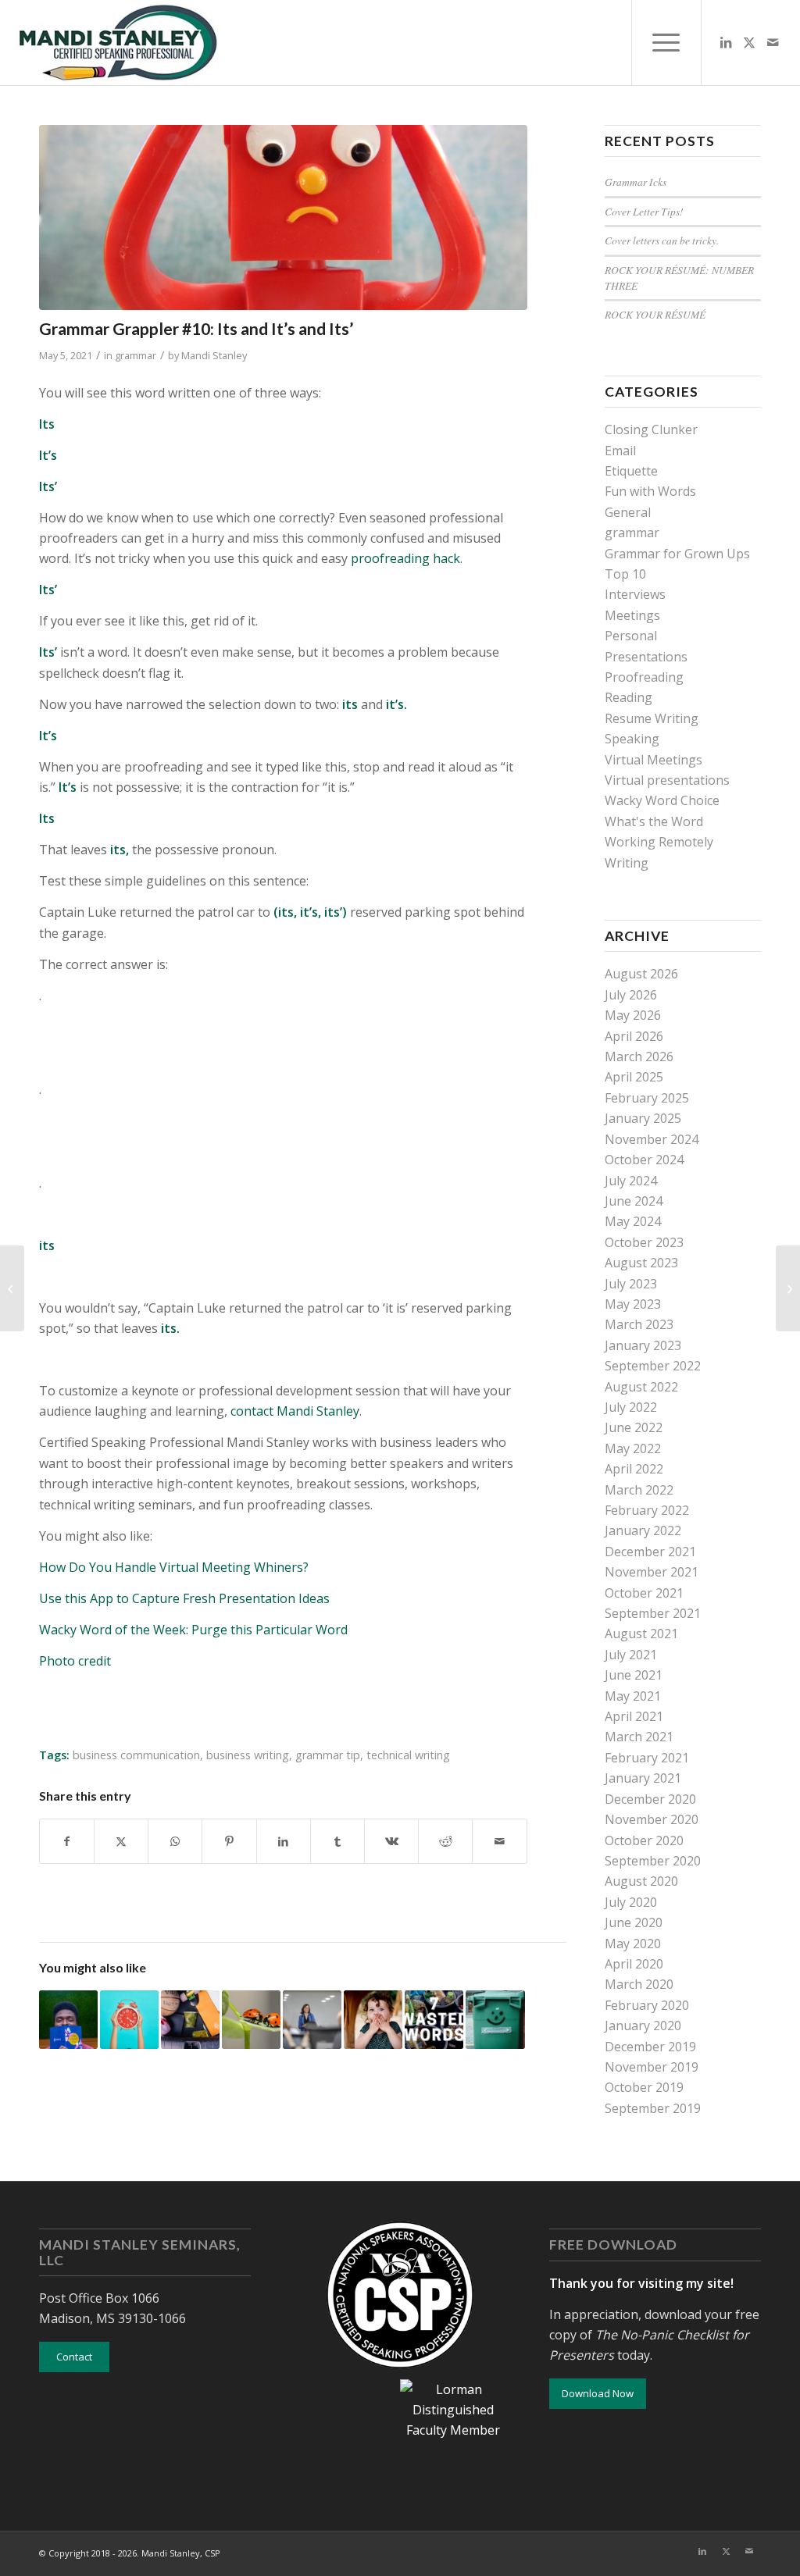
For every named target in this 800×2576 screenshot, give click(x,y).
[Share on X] (121, 1841)
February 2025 (647, 1098)
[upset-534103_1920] (283, 217)
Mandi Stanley (214, 355)
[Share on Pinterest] (229, 1841)
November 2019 (652, 2067)
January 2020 (643, 2026)
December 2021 (650, 1552)
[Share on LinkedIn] (284, 1841)
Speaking (632, 739)
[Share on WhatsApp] (175, 1841)
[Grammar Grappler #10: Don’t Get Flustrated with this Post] (12, 1288)
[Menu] (666, 43)
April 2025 (634, 1077)
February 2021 (647, 1758)
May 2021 (633, 1696)
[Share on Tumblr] (337, 1841)
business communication (136, 1755)
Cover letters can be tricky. (662, 240)
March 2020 (639, 1984)
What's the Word (654, 821)
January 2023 (643, 1345)
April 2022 (634, 1469)
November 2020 (652, 1819)
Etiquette (631, 471)
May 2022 (633, 1448)
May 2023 (633, 1304)
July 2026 (631, 995)
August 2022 (641, 1387)
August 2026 (641, 974)
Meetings (632, 615)
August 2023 (641, 1263)
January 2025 (643, 1118)
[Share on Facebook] (67, 1841)
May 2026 (633, 1015)
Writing (627, 863)
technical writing (408, 1755)
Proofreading (644, 677)
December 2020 (650, 1799)
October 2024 (644, 1160)
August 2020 (641, 1881)
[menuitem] (666, 43)
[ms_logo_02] (117, 43)
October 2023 (644, 1242)
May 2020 (633, 1944)
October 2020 (644, 1840)
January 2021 (643, 1778)
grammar (136, 355)
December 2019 (650, 2047)
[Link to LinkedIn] (726, 42)
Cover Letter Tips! (644, 211)
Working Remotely (659, 842)
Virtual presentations (667, 780)
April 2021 (634, 1716)
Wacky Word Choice (662, 800)
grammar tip (328, 1755)
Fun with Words (650, 491)
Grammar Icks (636, 182)
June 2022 (634, 1427)
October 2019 (644, 2087)
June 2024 (634, 1201)
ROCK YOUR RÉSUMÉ (655, 314)
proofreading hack (404, 558)
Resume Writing (652, 718)
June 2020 (634, 1922)
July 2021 (631, 1655)
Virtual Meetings (654, 760)
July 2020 (631, 1902)
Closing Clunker (651, 429)
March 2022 (639, 1490)
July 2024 (631, 1181)
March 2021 (639, 1737)
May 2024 (633, 1221)
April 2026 (634, 1036)
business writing (248, 1755)
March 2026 (639, 1056)
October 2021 (644, 1593)
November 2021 (652, 1572)
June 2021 (634, 1675)
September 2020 (653, 1861)
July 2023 (631, 1284)
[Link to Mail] (773, 42)
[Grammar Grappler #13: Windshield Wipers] (788, 1288)
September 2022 (653, 1366)
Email (620, 451)
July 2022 (631, 1407)
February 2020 (647, 2005)
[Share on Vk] (391, 1841)
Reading (629, 697)
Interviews (635, 594)
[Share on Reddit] (445, 1841)
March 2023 (639, 1324)
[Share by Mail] (499, 1841)
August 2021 (641, 1634)
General (628, 512)
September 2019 (653, 2108)
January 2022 (643, 1530)
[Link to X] (749, 42)
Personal (631, 636)
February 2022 (647, 1510)
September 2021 (653, 1613)
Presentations (646, 657)
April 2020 (634, 1964)
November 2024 (652, 1139)
